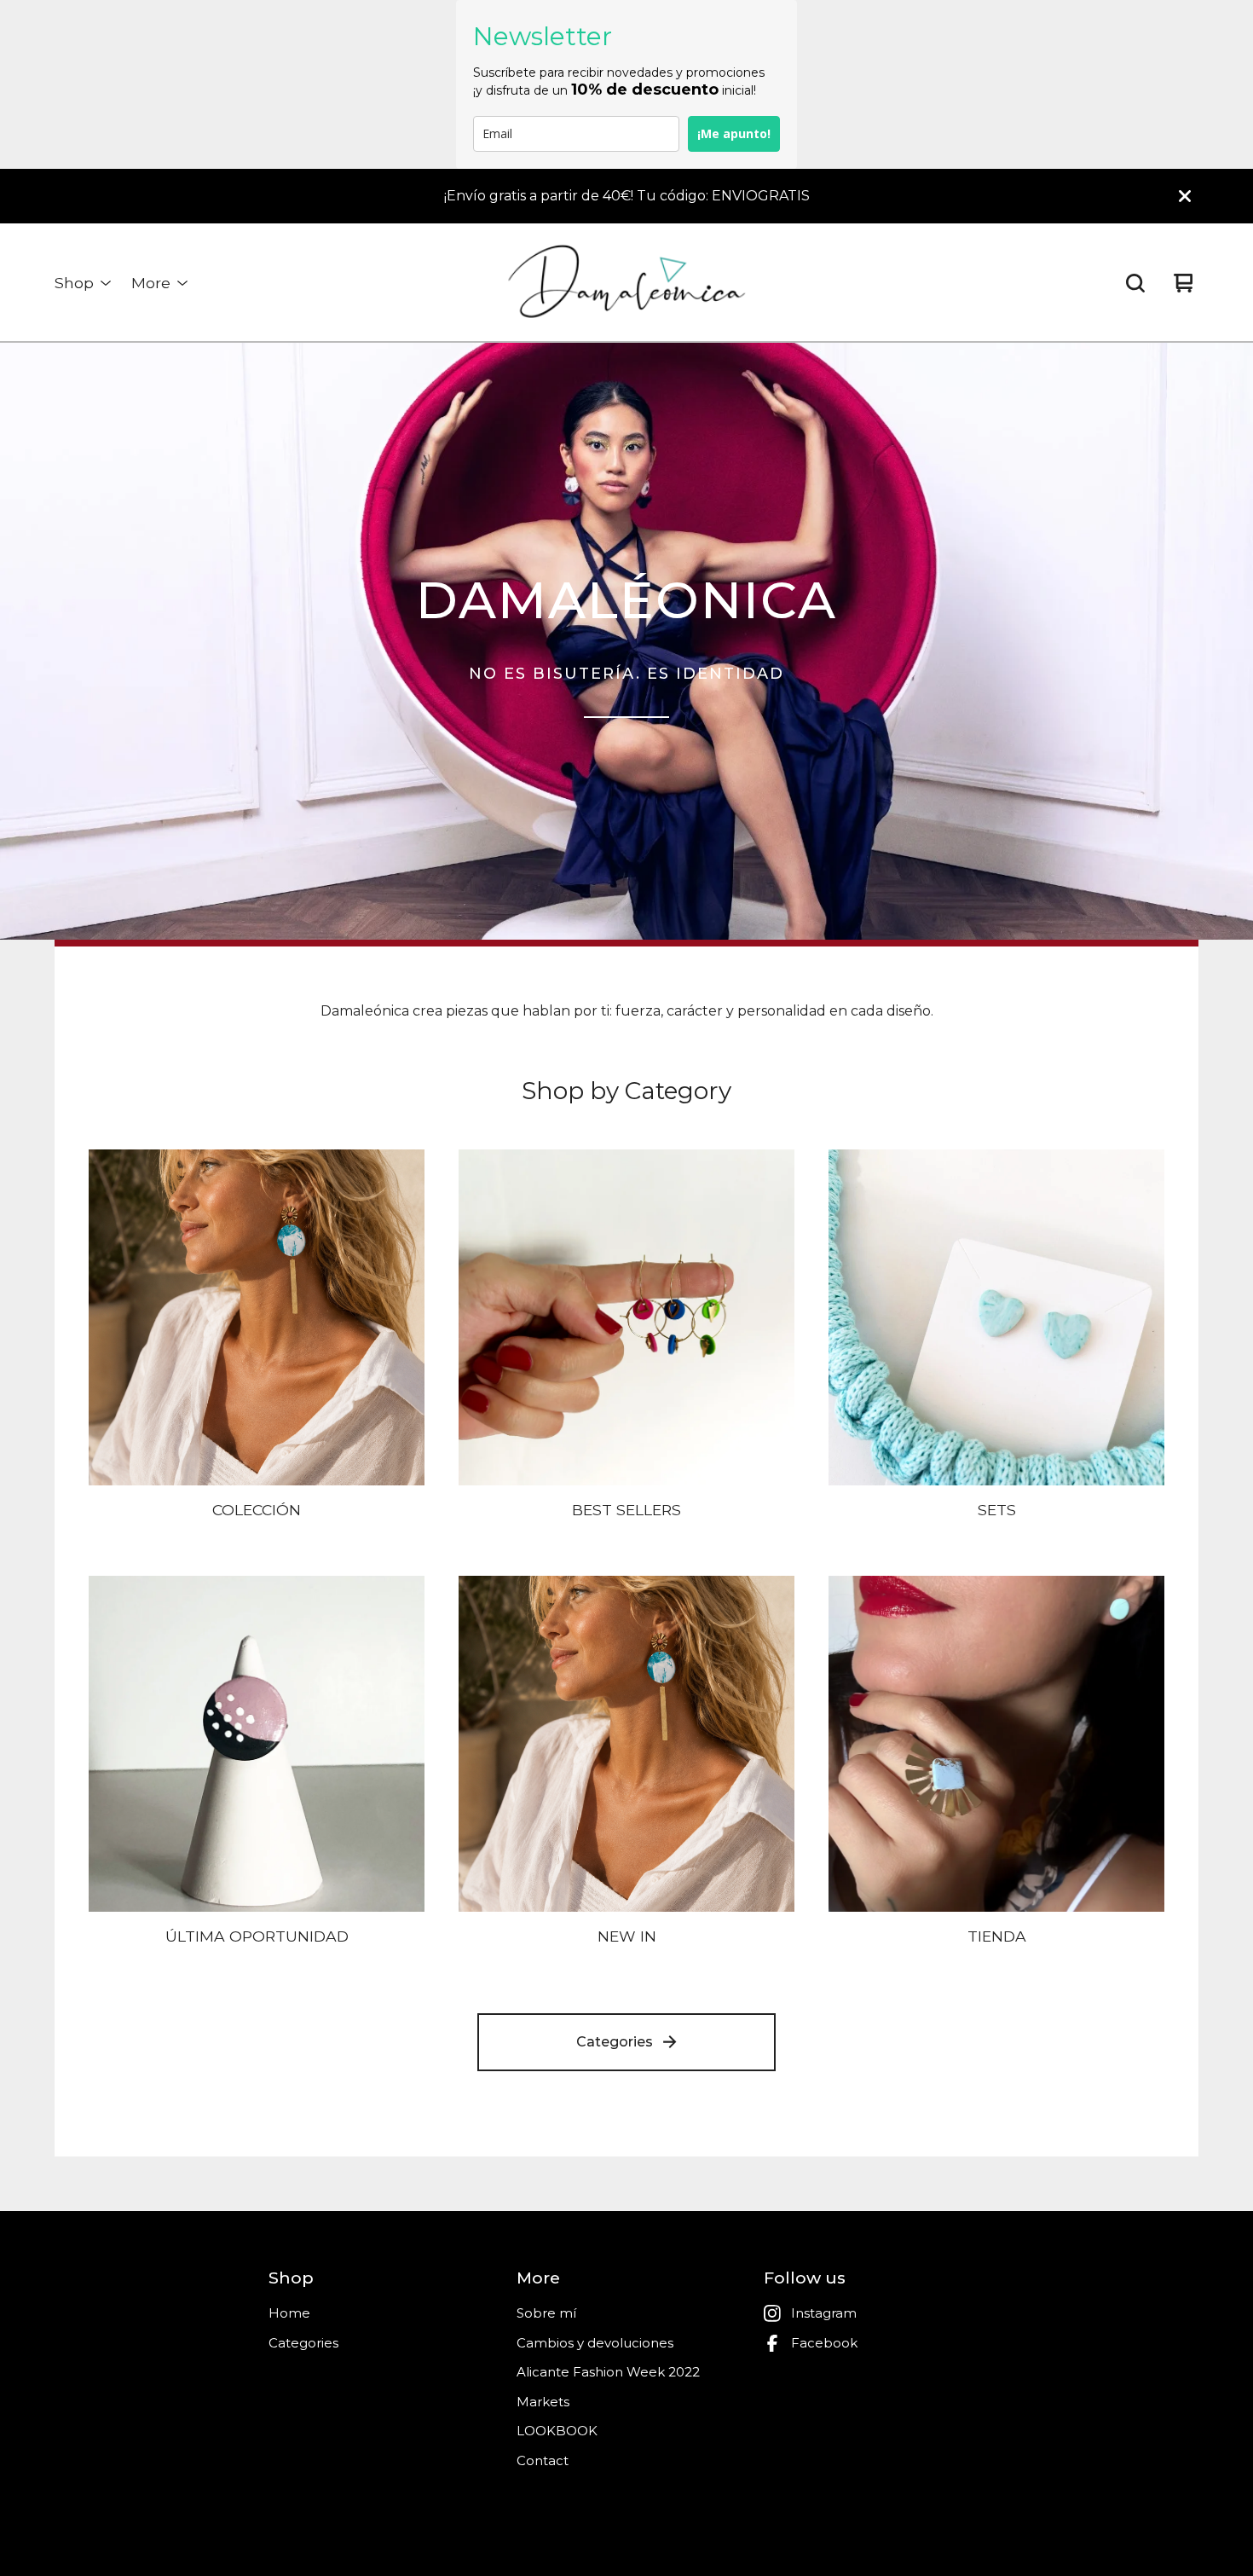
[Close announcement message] (1185, 196)
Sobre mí (546, 2313)
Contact (543, 2460)
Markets (543, 2402)
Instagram (824, 2313)
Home (289, 2313)
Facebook (824, 2343)
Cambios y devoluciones (595, 2343)
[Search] (1135, 283)
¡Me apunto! (734, 133)
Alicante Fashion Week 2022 (608, 2372)
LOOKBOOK (557, 2431)
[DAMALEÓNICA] (627, 283)
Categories (615, 2042)
